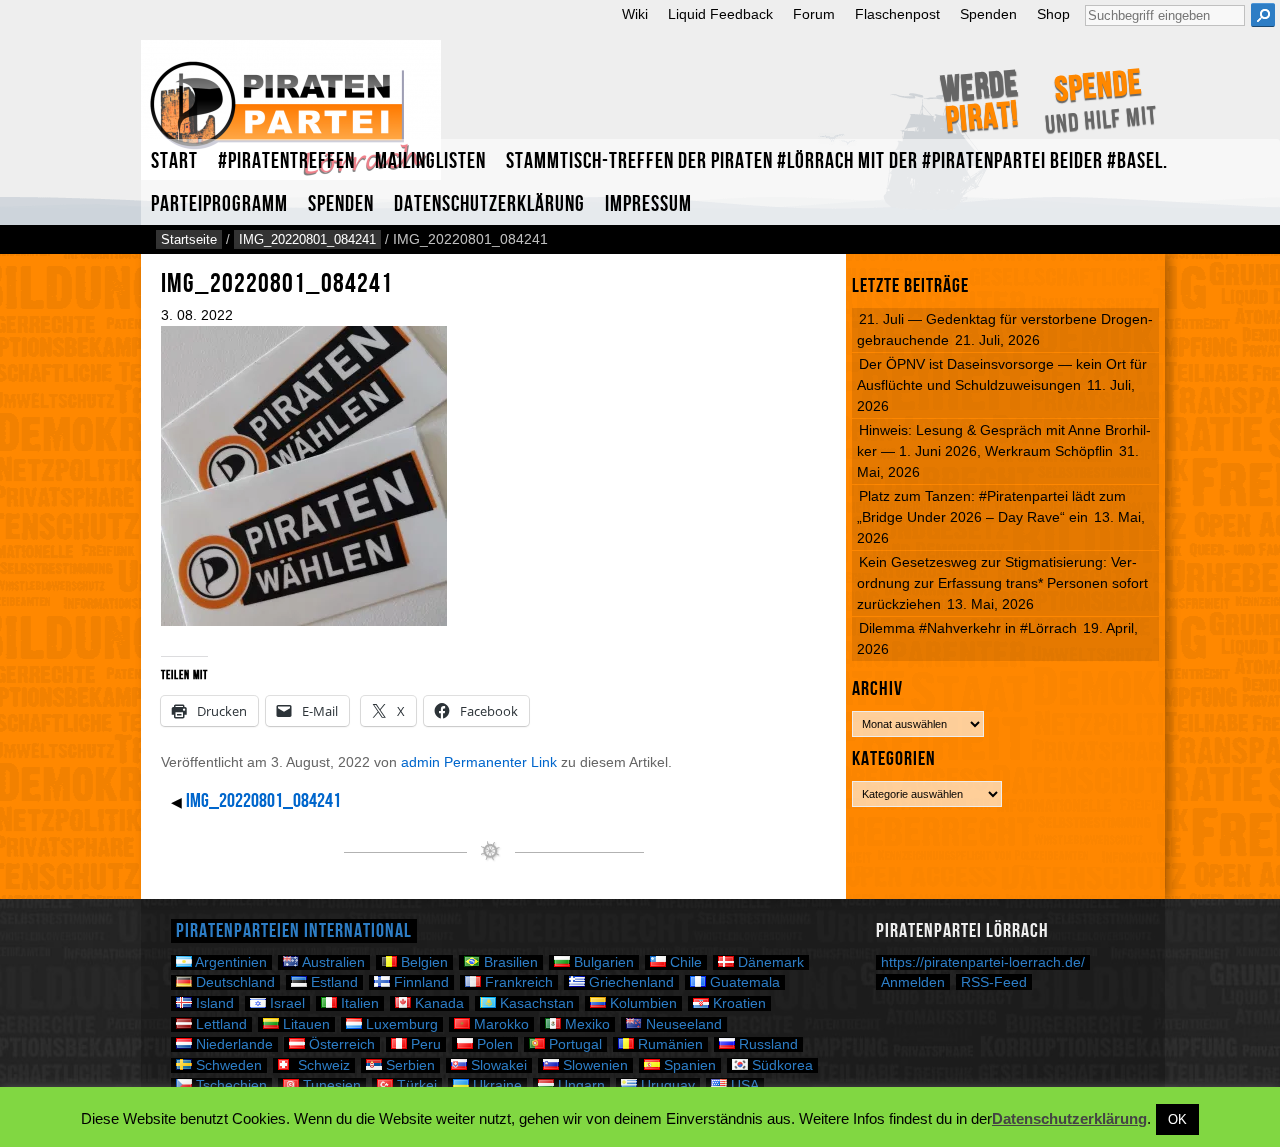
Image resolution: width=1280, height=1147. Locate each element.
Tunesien (330, 1085)
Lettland (219, 1024)
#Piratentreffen (286, 161)
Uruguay (666, 1085)
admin (420, 762)
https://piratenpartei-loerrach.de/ (983, 962)
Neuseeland (682, 1024)
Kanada (437, 1003)
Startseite (189, 239)
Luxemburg (400, 1024)
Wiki (635, 14)
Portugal (573, 1044)
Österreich (340, 1044)
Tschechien (229, 1085)
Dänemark (769, 962)
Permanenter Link (500, 762)
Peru (424, 1044)
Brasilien (509, 962)
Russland (766, 1044)
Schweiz (322, 1065)
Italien (358, 1003)
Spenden (988, 14)
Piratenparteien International (294, 931)
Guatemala (743, 982)
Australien (332, 962)
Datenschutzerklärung (489, 204)
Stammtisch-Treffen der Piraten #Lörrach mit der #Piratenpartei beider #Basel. (837, 161)
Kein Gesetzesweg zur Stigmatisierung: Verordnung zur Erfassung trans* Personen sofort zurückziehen (1002, 583)
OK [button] (1177, 1119)
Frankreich (517, 982)
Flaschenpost (897, 14)
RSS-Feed (994, 982)
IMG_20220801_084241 (307, 239)
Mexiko (585, 1024)
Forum (814, 14)
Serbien (408, 1065)
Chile (684, 962)
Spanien (688, 1065)
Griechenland (629, 982)
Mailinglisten (430, 161)
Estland (332, 982)
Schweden (227, 1065)
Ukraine (495, 1085)
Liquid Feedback (720, 14)
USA (743, 1085)
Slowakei (497, 1065)
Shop (1053, 14)
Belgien (422, 962)
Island (213, 1003)
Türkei (415, 1085)
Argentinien (229, 962)
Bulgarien (602, 962)
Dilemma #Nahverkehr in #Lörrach (968, 628)
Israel (285, 1003)
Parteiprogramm (219, 204)
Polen (493, 1044)
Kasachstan (535, 1003)
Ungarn (579, 1085)
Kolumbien (641, 1003)
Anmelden (913, 982)
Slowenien (593, 1065)
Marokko (499, 1024)
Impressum (648, 204)
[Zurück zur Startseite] (291, 118)
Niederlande (232, 1044)
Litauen (304, 1024)
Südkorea (780, 1065)
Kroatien (737, 1003)
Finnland (419, 982)
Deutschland (233, 982)
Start (174, 161)
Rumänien (668, 1044)
